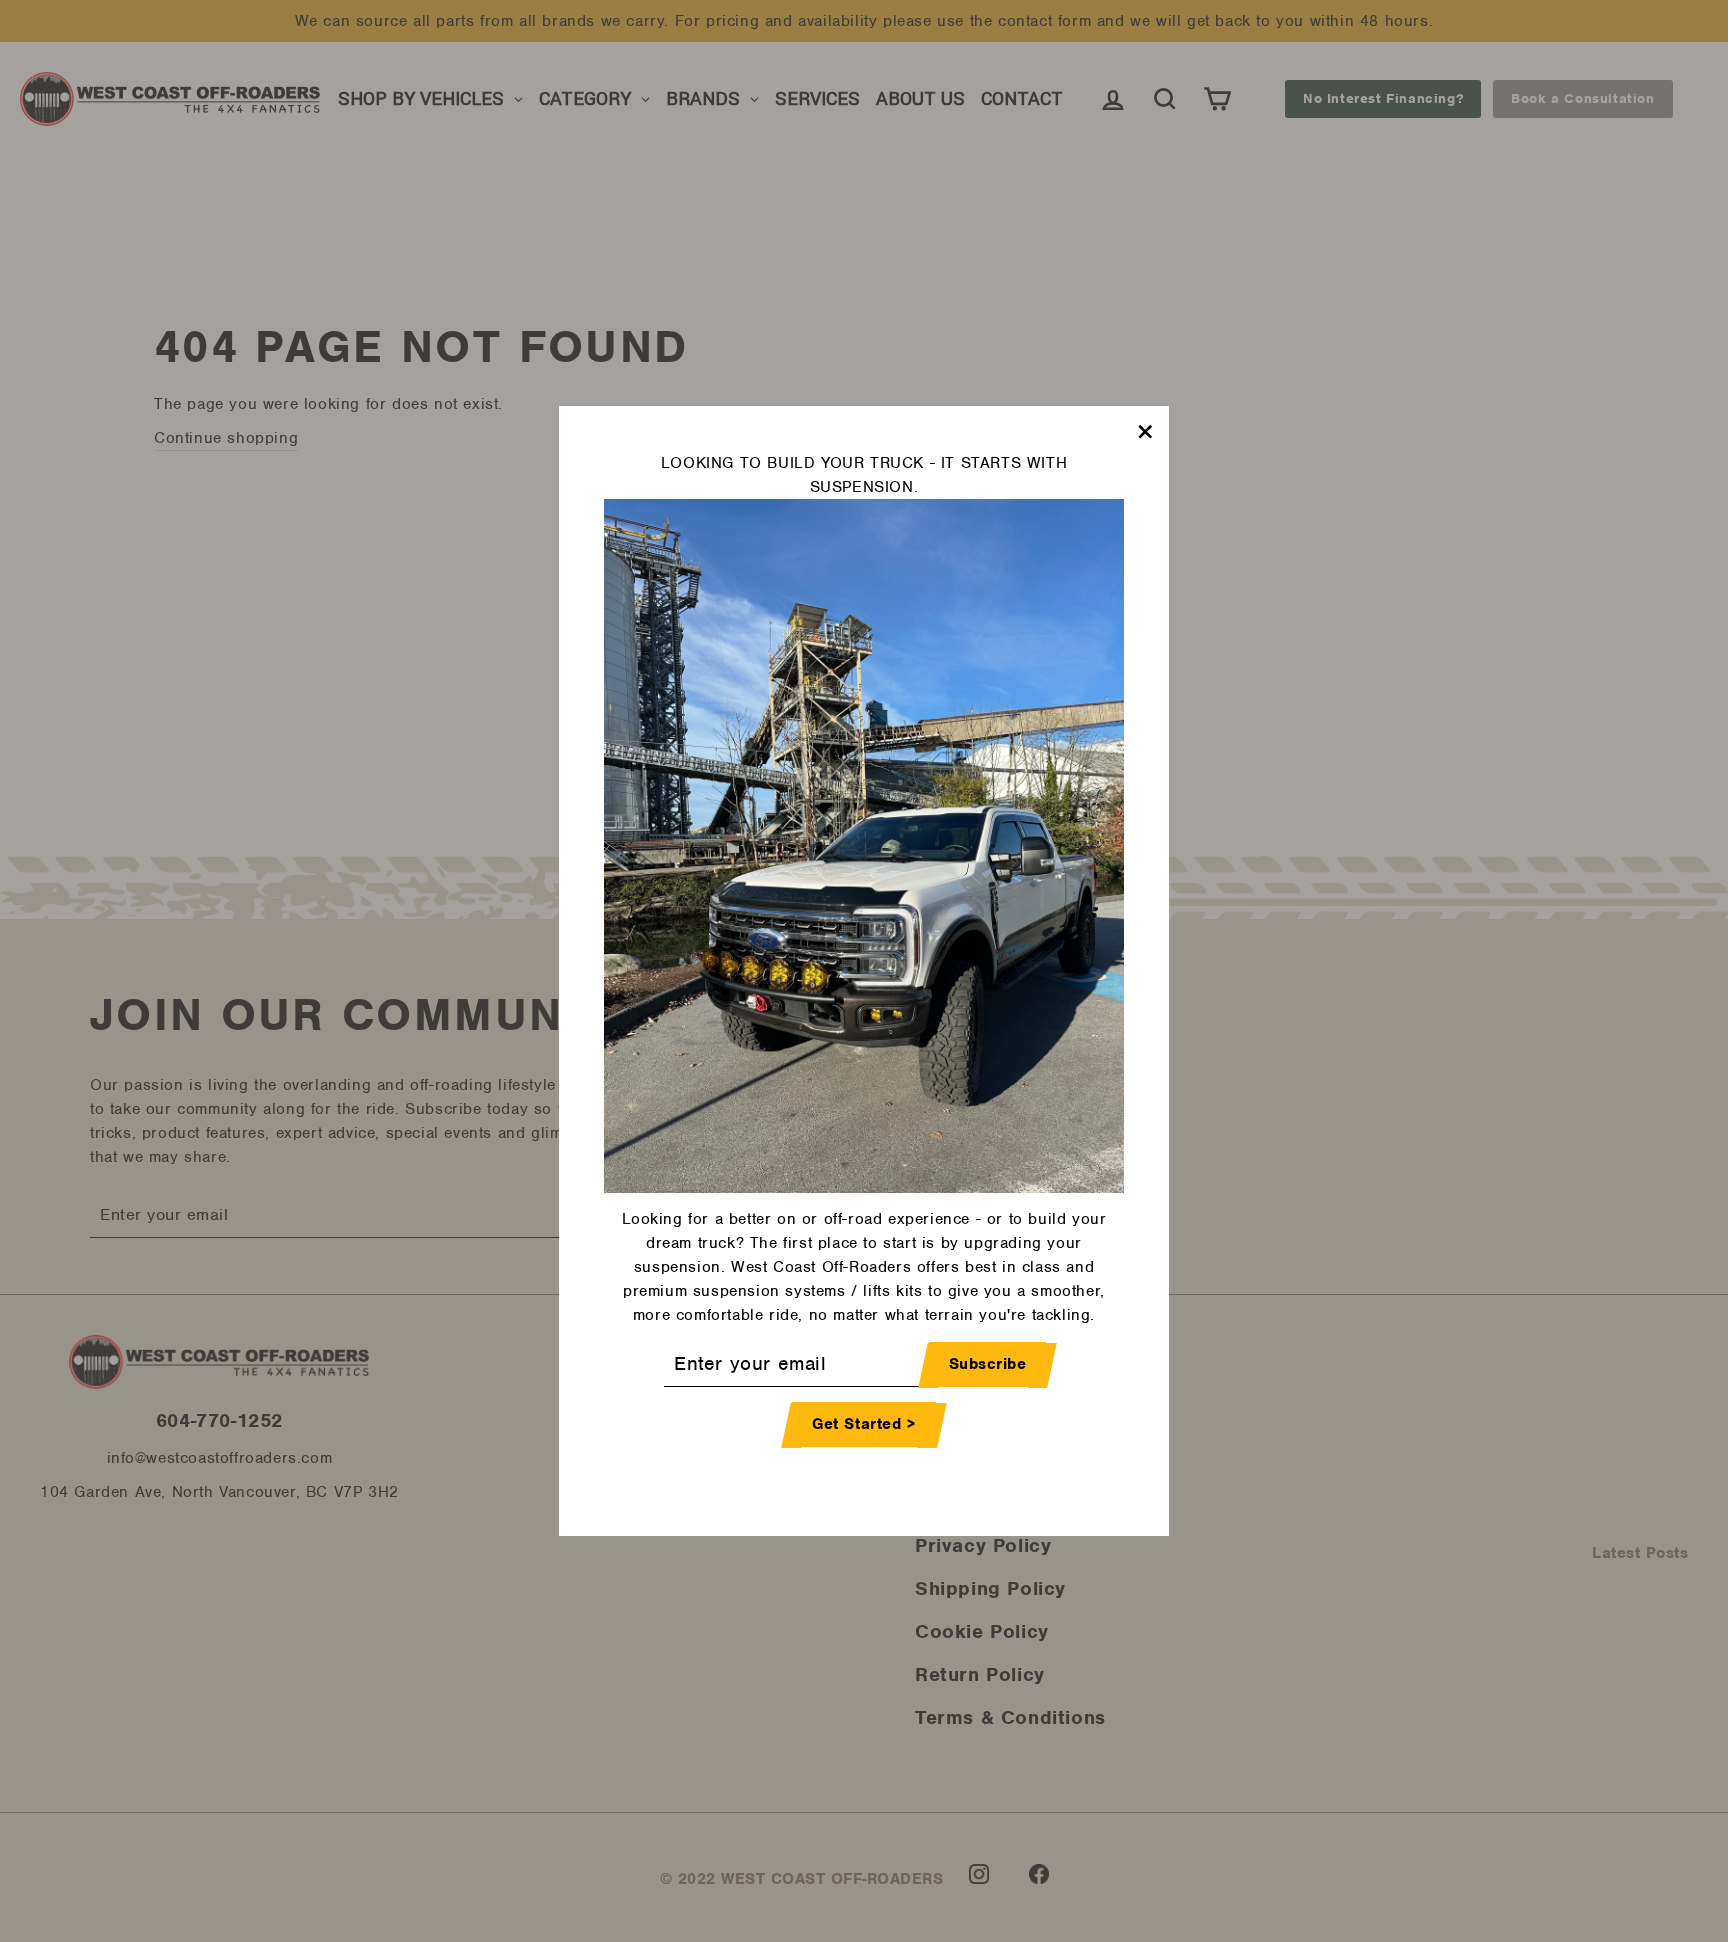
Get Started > (864, 1425)
